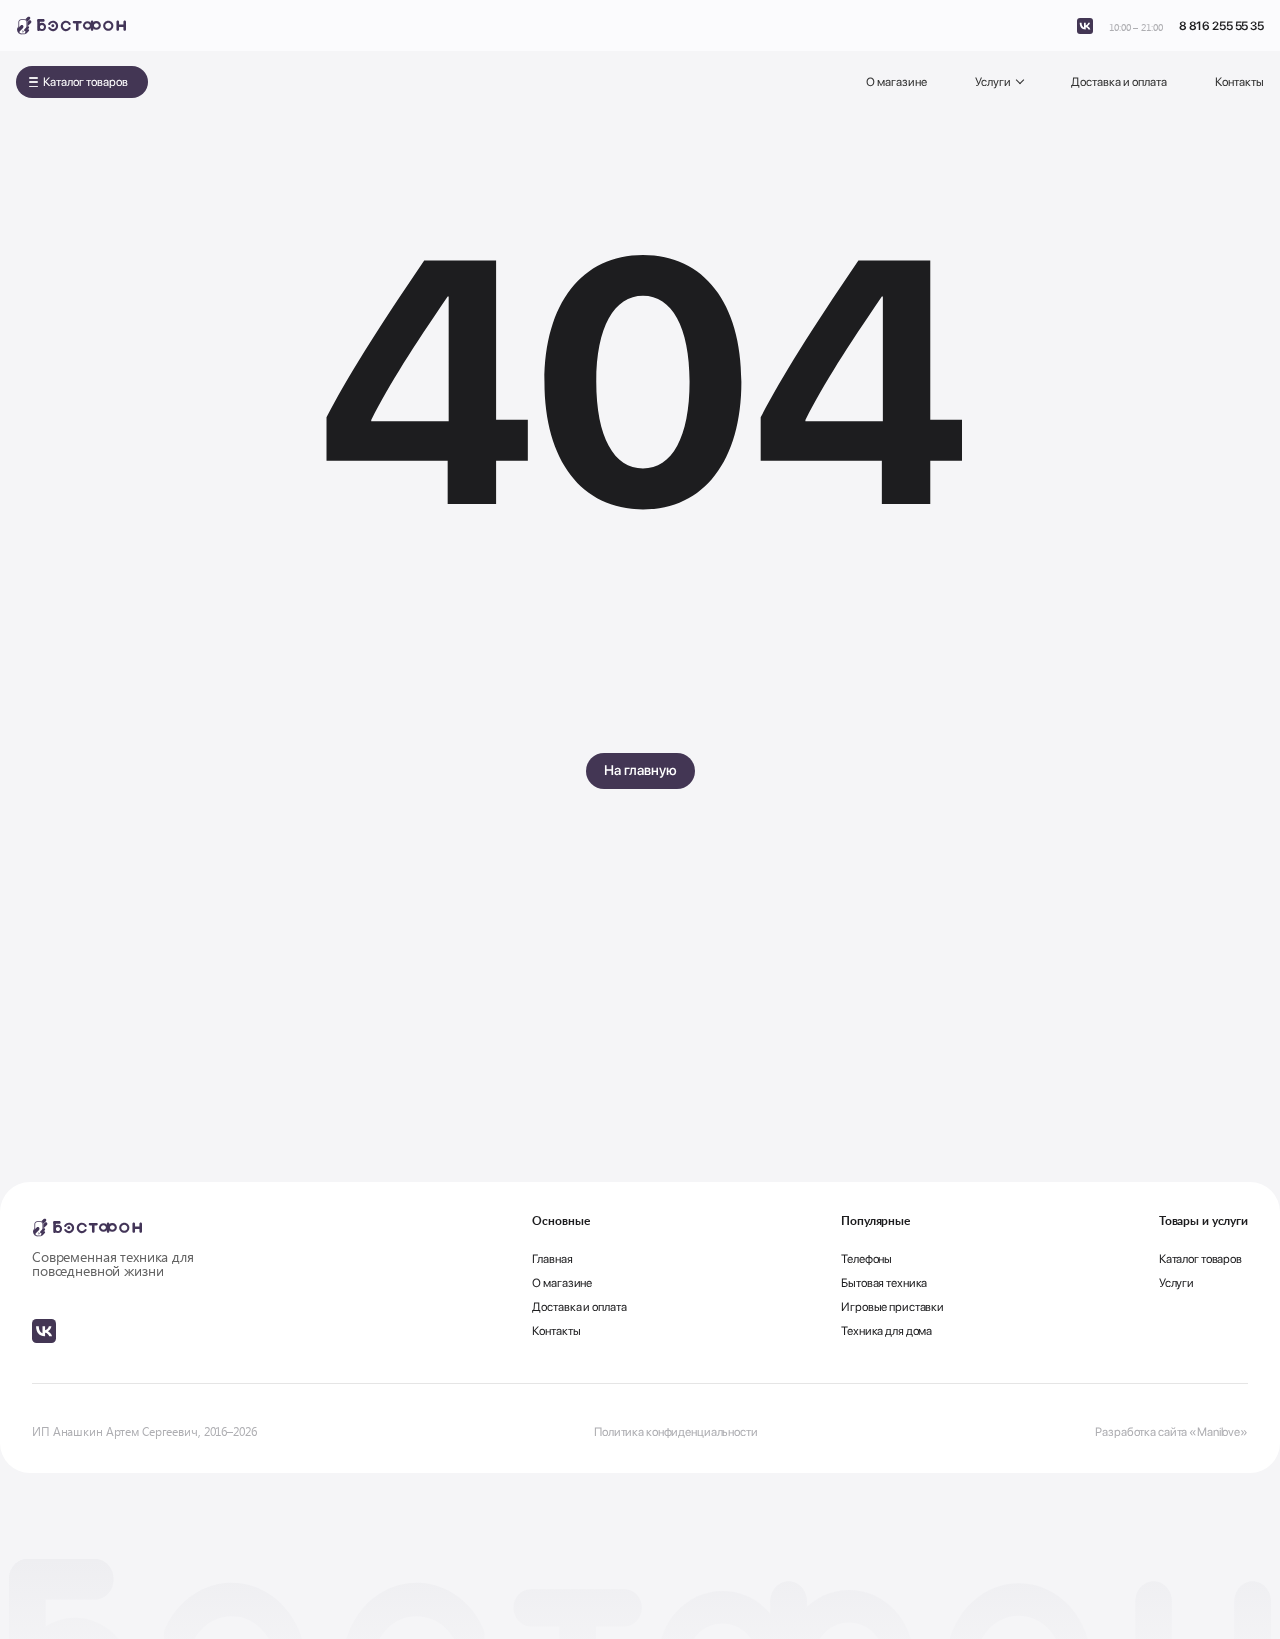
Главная (552, 1259)
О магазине (896, 82)
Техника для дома (886, 1331)
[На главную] (71, 25)
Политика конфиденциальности (676, 1432)
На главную (640, 770)
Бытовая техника (884, 1283)
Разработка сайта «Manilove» (1171, 1432)
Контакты (1239, 82)
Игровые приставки (892, 1307)
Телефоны (866, 1259)
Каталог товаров (85, 82)
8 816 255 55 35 (1221, 26)
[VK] (1085, 26)
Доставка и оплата (1119, 82)
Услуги (993, 82)
